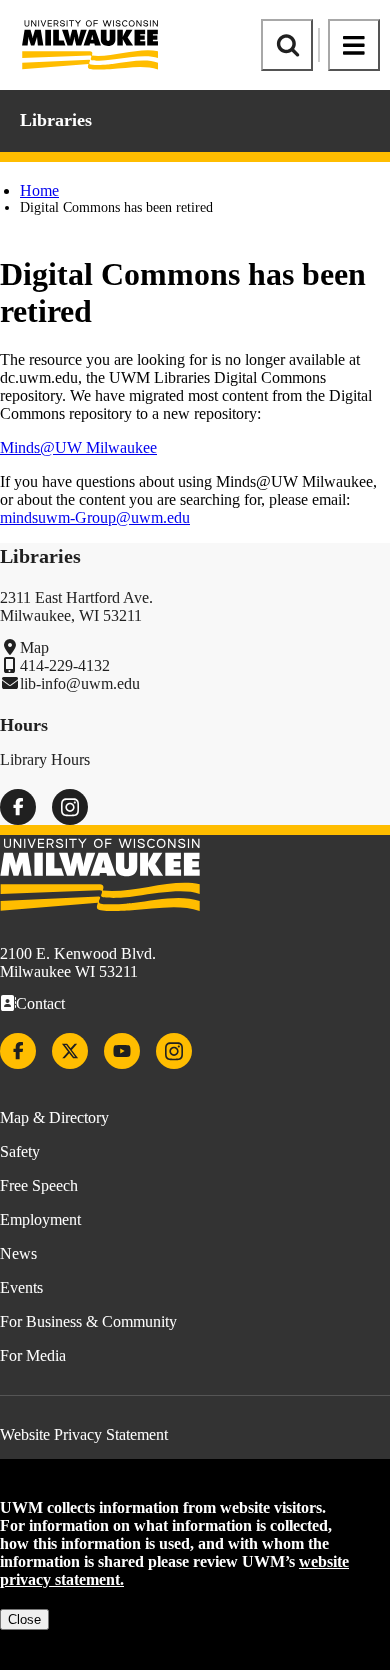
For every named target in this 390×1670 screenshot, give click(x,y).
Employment (40, 1219)
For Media (33, 1355)
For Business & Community (88, 1321)
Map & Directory (54, 1117)
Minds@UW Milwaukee (78, 447)
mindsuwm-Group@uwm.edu (95, 517)
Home (39, 190)
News (18, 1253)
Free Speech (39, 1185)
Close (24, 1619)
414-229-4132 (65, 665)
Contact (40, 1003)
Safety (20, 1151)
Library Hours (45, 759)
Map (34, 647)
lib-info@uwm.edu (80, 683)
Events (21, 1287)
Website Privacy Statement (84, 1434)
